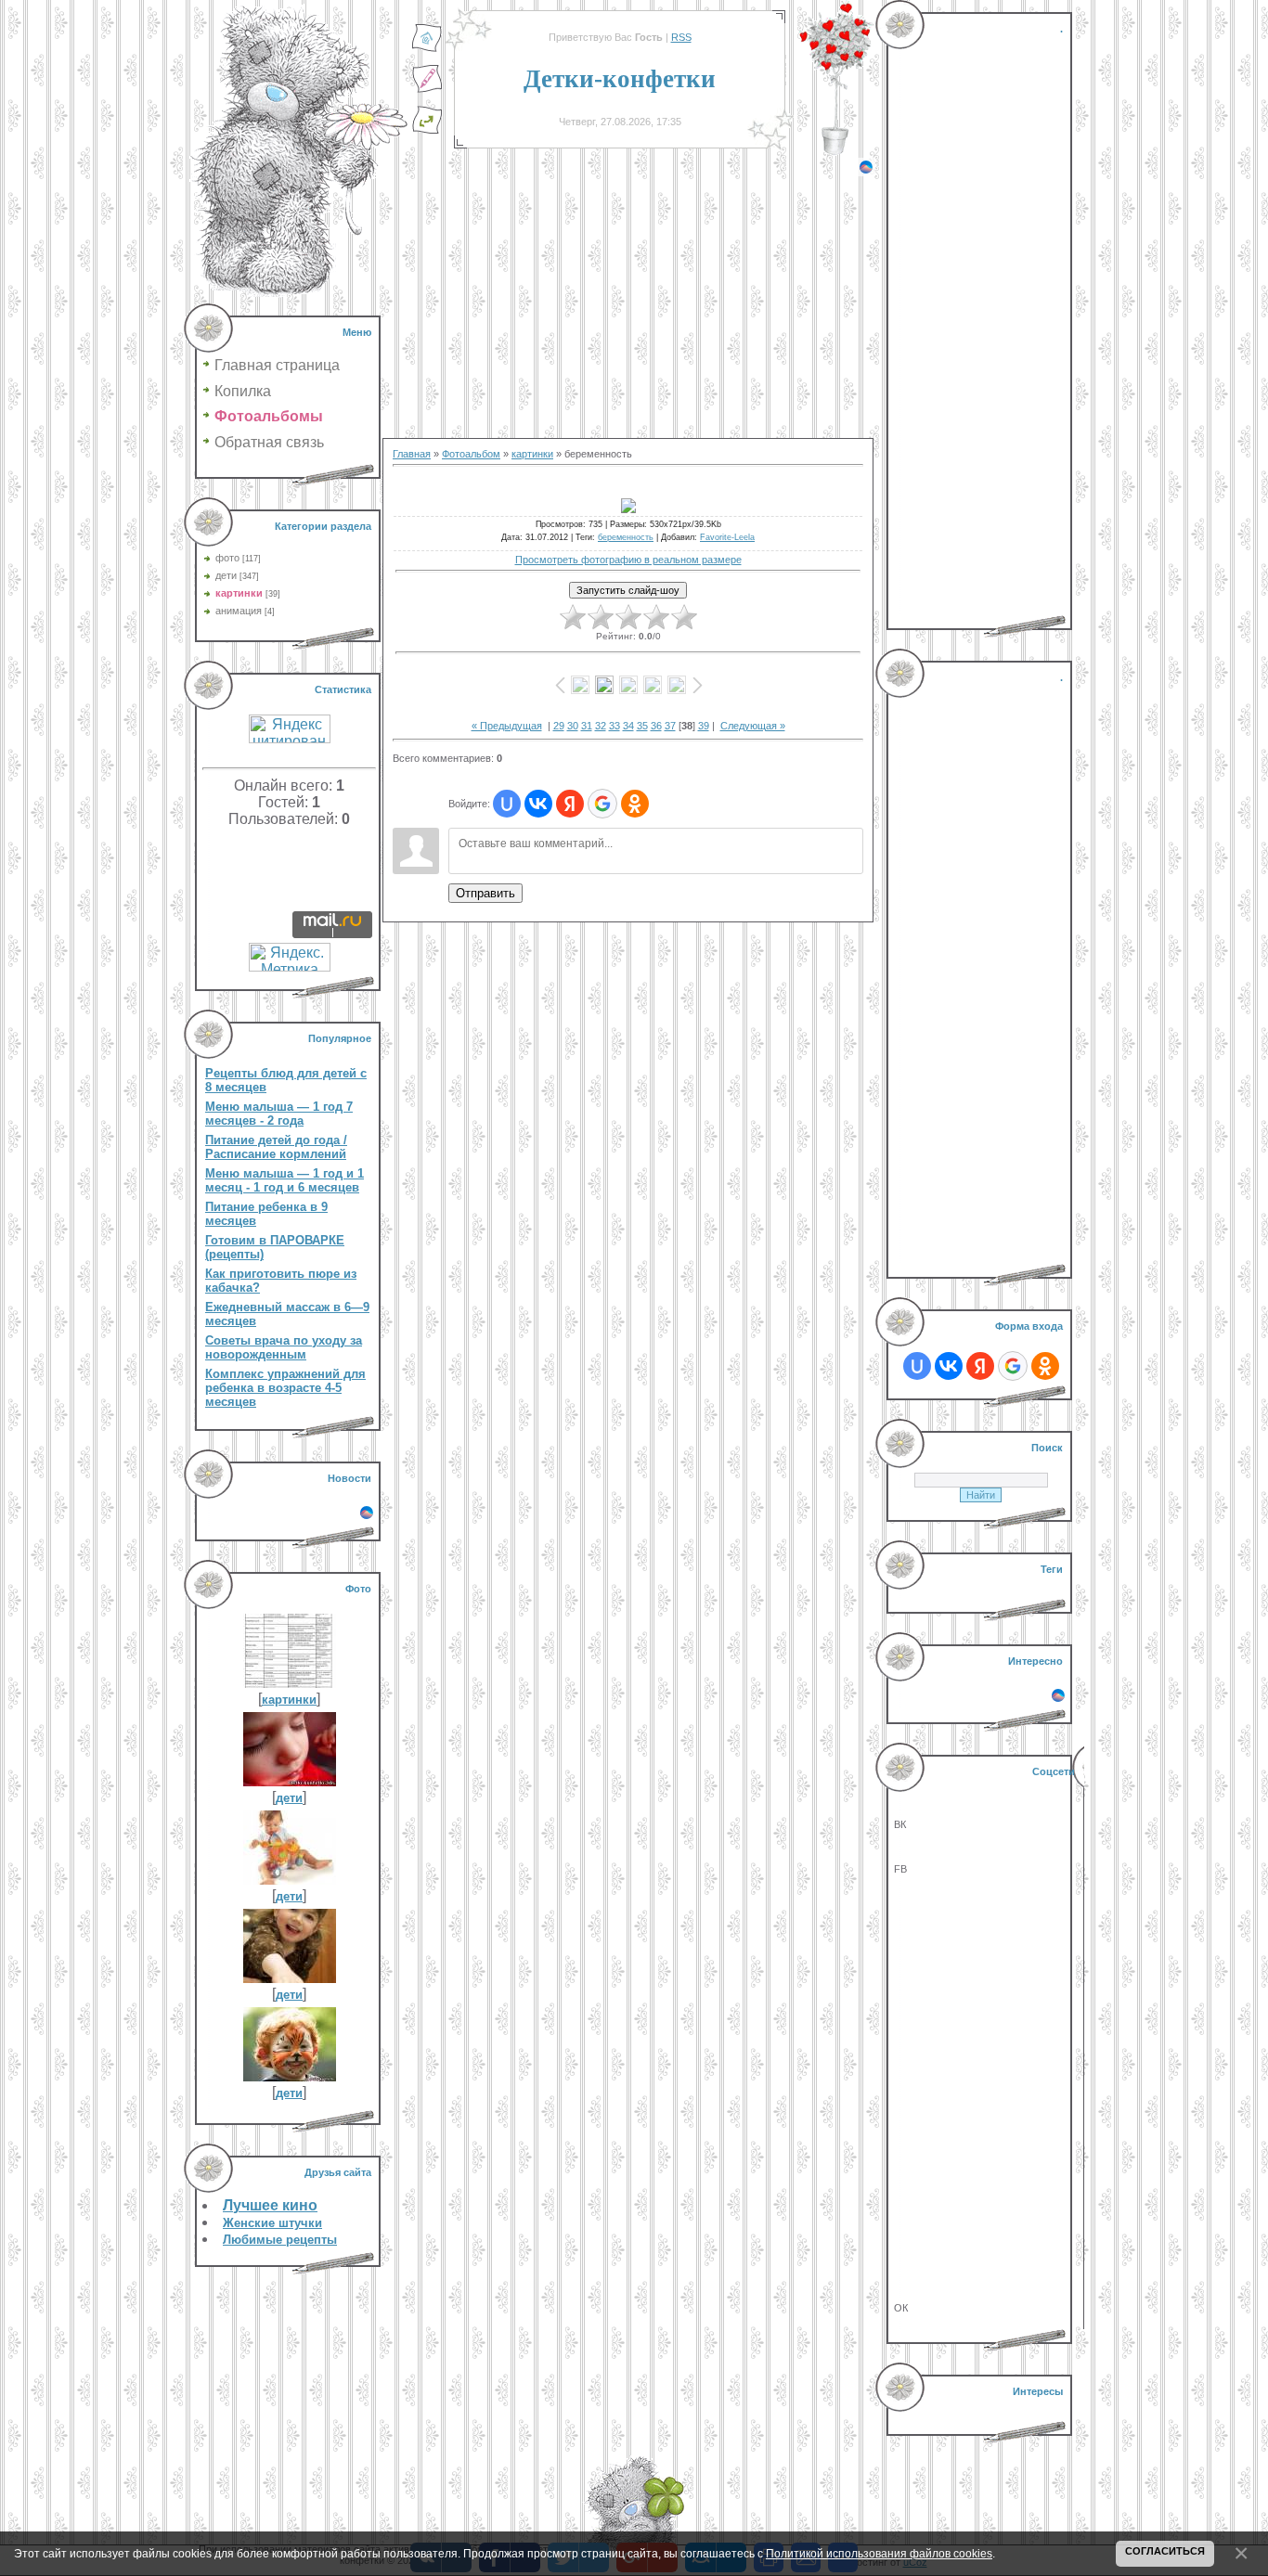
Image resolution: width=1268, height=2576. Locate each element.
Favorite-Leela (727, 537)
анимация (239, 611)
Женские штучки (272, 2223)
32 (601, 726)
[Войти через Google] (602, 804)
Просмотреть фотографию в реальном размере (628, 560)
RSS (681, 37)
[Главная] (427, 49)
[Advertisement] (628, 306)
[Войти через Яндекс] (570, 804)
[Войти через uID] (507, 804)
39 (704, 726)
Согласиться (1165, 2551)
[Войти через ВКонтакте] (538, 804)
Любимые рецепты (280, 2240)
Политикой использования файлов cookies (879, 2553)
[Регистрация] (427, 90)
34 (628, 726)
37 (670, 726)
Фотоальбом (471, 454)
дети (226, 575)
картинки (239, 593)
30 (573, 726)
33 (615, 726)
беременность (626, 537)
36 (656, 726)
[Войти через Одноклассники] (635, 804)
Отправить (485, 893)
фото (227, 558)
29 (559, 726)
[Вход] (427, 131)
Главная (412, 454)
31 (587, 726)
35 (642, 726)
